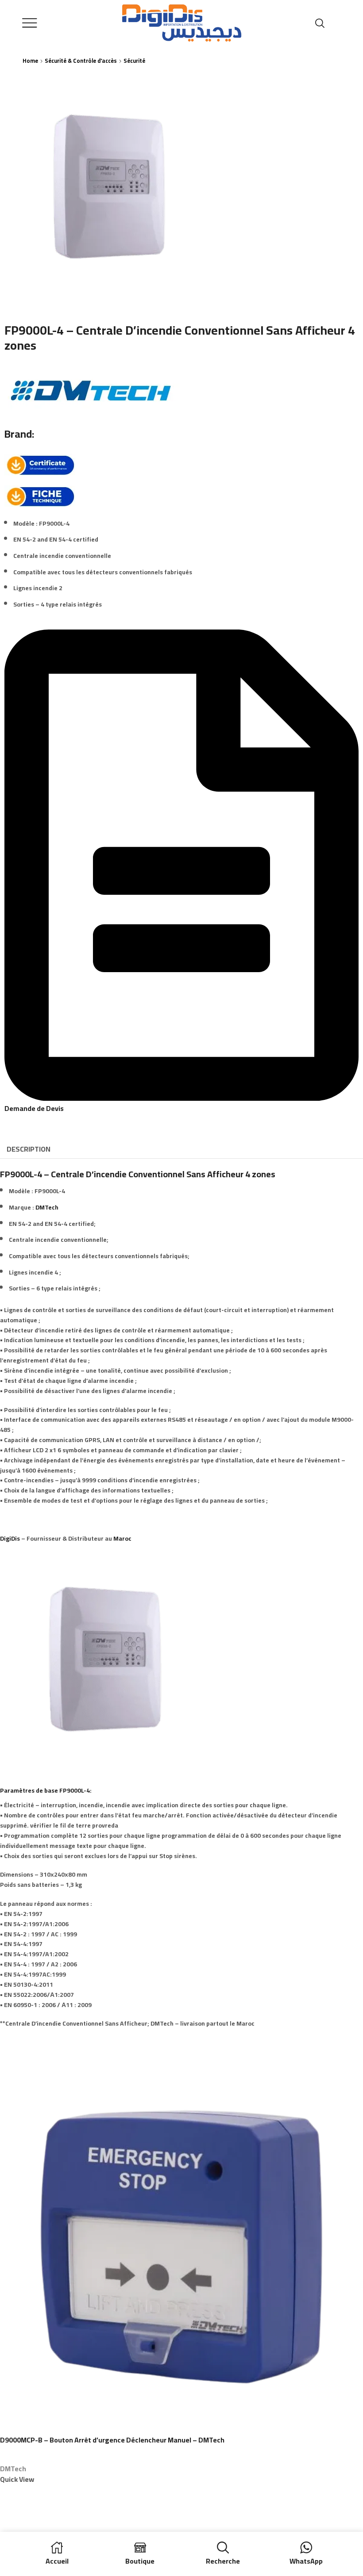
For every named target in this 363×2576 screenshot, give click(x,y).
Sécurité (134, 61)
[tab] (29, 1149)
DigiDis (10, 1538)
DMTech (47, 1207)
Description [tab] (29, 1149)
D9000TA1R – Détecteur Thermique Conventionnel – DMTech (97, 2440)
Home (30, 61)
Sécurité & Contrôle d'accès (81, 61)
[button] (181, 1103)
